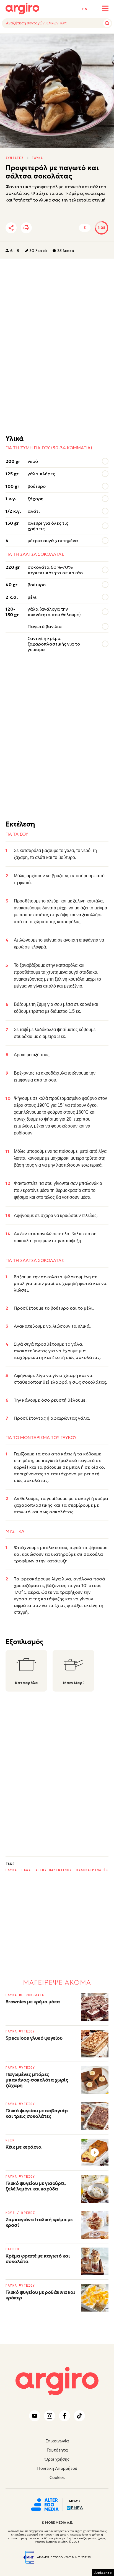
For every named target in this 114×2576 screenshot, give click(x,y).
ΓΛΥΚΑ (37, 158)
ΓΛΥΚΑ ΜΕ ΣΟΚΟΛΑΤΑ (25, 1995)
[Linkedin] (58, 228)
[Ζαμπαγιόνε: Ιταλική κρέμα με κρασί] (95, 2225)
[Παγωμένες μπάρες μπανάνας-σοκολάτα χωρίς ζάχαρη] (95, 2080)
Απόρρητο (103, 2573)
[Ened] (75, 2508)
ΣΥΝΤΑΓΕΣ (15, 158)
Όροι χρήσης (57, 2459)
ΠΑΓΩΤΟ (12, 2249)
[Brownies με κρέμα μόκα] (95, 2007)
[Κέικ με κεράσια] (95, 2152)
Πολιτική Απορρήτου (57, 2468)
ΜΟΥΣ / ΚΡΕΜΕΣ (20, 2213)
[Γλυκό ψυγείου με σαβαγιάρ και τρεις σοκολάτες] (95, 2116)
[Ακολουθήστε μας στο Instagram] (50, 2416)
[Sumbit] (107, 23)
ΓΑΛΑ (26, 1870)
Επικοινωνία (57, 2441)
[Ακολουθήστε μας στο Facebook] (64, 2416)
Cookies (57, 2477)
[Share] (11, 228)
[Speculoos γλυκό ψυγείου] (95, 2044)
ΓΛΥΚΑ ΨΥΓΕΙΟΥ (20, 2031)
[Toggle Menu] (105, 8)
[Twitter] (43, 228)
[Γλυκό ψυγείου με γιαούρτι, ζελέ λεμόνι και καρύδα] (95, 2189)
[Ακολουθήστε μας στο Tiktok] (79, 2416)
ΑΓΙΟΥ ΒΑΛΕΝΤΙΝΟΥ (54, 1870)
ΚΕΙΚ (10, 2140)
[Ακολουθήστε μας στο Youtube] (35, 2416)
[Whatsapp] (73, 228)
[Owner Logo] (45, 2504)
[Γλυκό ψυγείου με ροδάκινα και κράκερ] (95, 2298)
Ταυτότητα (57, 2450)
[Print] (26, 228)
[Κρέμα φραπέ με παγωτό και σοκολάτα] (95, 2261)
